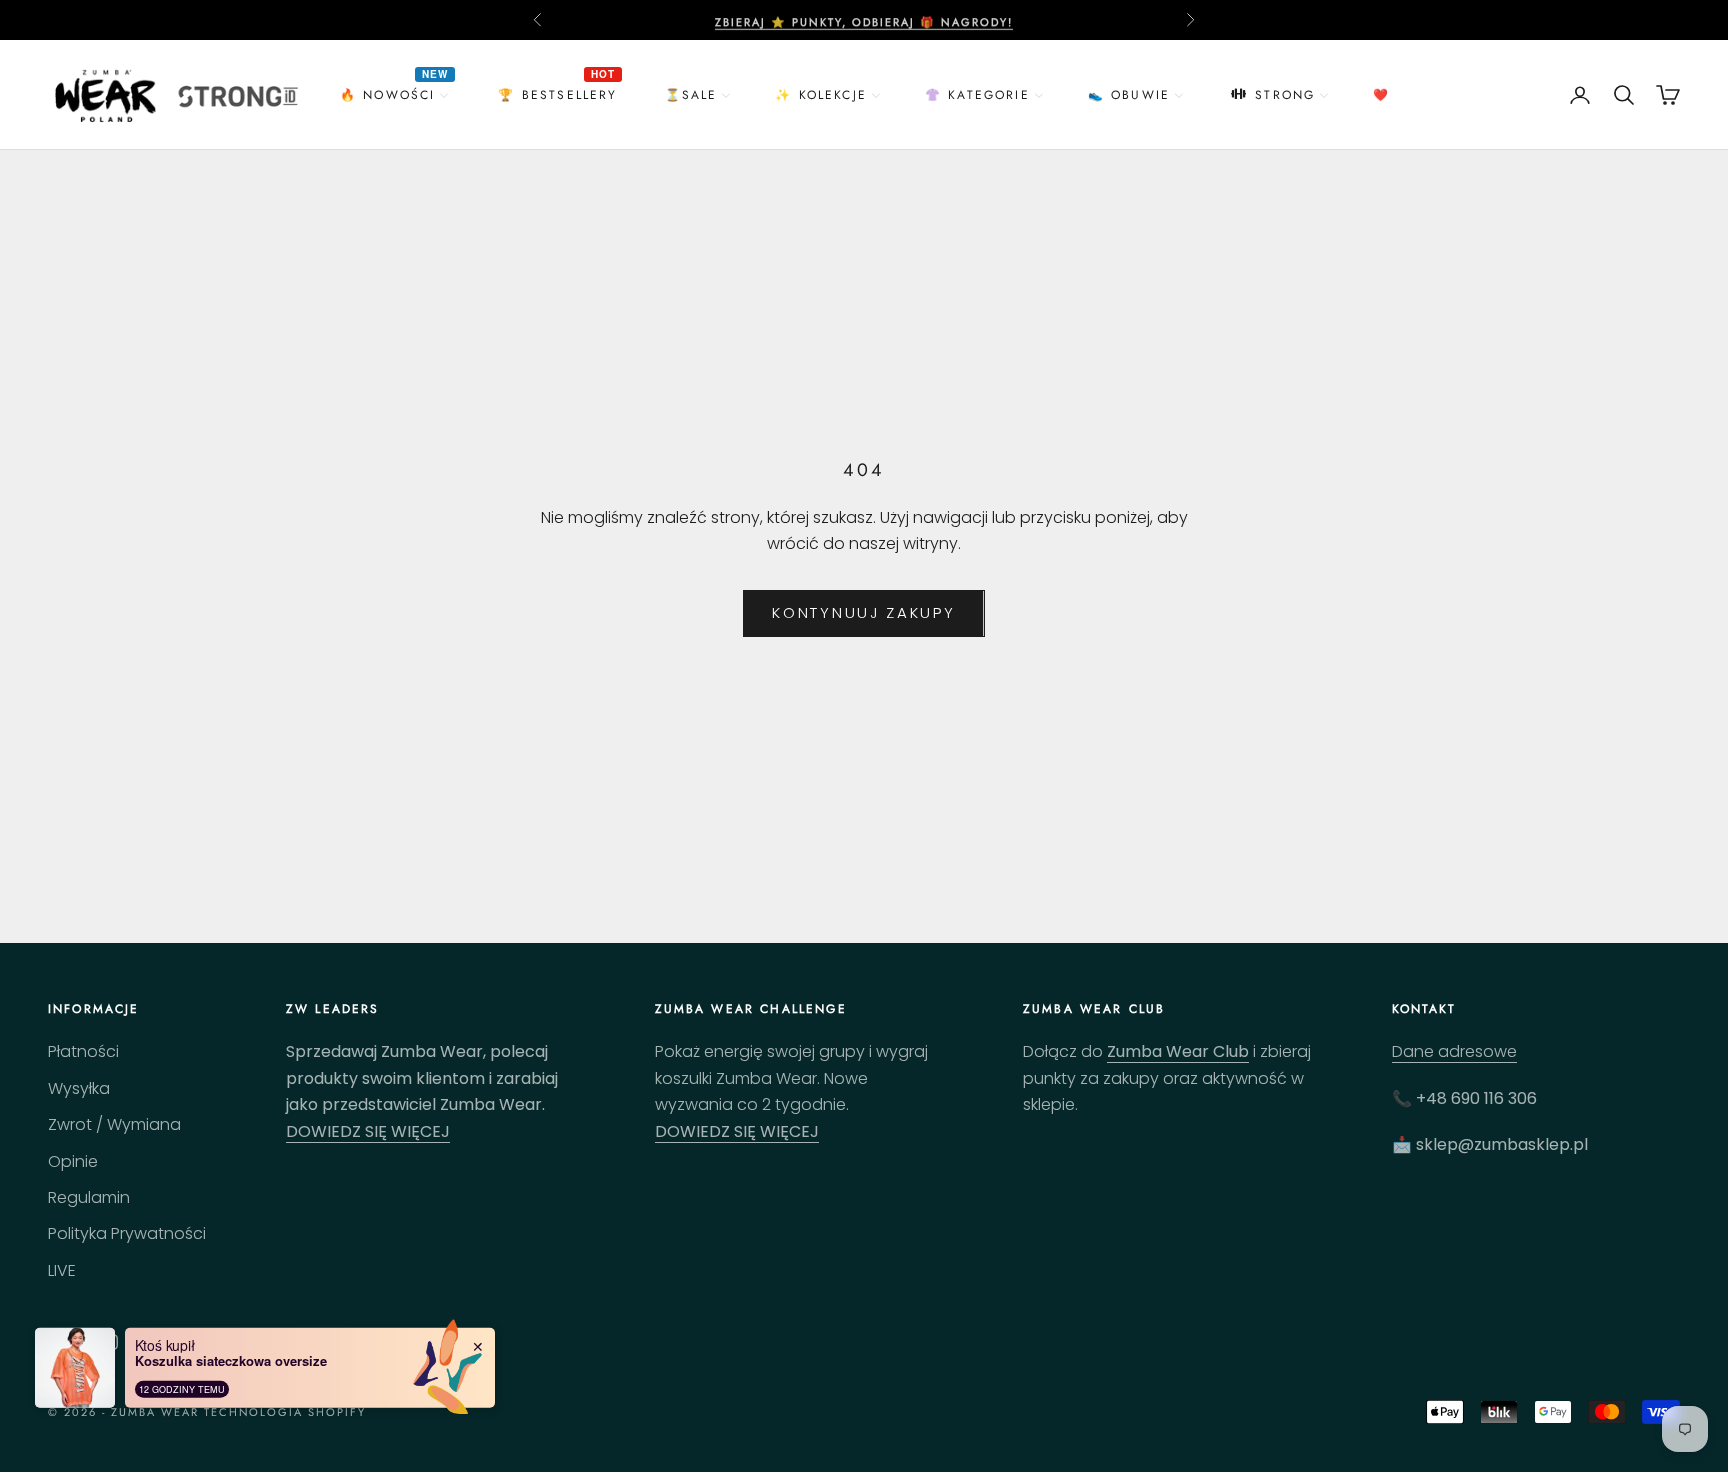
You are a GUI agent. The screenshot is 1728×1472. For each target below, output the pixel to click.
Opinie (73, 1161)
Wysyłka (79, 1088)
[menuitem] (397, 94)
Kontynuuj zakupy (863, 612)
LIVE (62, 1270)
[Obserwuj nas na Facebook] (58, 1342)
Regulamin (89, 1197)
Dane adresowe (1454, 1051)
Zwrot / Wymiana (114, 1124)
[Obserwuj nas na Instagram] (110, 1342)
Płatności (83, 1051)
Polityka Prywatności (127, 1233)
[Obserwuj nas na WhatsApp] (162, 1342)
